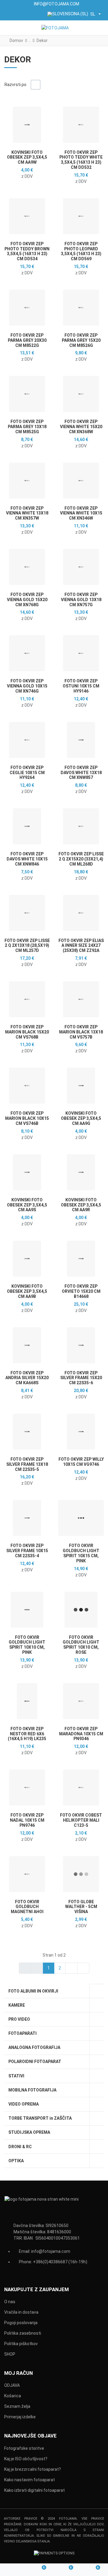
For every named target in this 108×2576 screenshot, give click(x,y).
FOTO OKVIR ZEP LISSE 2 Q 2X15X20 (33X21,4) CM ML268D (81, 859)
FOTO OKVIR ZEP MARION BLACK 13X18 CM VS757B (81, 1032)
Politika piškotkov (21, 2344)
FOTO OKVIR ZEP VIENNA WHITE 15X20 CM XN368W (81, 427)
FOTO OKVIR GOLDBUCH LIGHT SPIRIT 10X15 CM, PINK (81, 1553)
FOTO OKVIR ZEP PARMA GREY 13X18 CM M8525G (27, 427)
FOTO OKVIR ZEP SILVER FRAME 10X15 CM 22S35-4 (27, 1551)
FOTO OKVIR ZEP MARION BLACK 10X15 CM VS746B (27, 1118)
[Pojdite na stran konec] (83, 1968)
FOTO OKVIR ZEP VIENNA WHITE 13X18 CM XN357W (27, 513)
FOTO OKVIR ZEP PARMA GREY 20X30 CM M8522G (27, 340)
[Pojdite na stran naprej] (71, 1968)
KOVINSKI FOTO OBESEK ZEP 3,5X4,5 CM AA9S (27, 1205)
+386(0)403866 (48, 2262)
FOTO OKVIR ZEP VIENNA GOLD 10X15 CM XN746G (27, 686)
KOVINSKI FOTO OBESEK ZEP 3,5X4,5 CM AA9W (27, 157)
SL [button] (93, 14)
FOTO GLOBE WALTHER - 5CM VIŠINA (81, 1907)
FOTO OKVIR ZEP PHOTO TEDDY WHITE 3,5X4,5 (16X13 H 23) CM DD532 (81, 160)
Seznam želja (17, 2406)
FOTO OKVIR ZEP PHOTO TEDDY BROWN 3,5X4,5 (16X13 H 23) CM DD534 (27, 251)
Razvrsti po (15, 85)
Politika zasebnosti (23, 2333)
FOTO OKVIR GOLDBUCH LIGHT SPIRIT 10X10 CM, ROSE (81, 1645)
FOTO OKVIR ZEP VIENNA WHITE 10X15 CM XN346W (81, 513)
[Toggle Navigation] (10, 28)
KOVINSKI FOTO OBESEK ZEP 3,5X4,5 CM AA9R (81, 1205)
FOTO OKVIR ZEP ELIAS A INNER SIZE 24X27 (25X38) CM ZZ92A (81, 946)
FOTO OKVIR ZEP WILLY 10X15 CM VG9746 (81, 1462)
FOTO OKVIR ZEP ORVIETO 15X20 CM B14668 (81, 1291)
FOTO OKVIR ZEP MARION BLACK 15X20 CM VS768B (27, 1032)
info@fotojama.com (51, 2251)
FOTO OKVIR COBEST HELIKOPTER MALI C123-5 (81, 1820)
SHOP (10, 2354)
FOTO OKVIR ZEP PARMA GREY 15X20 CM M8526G (81, 340)
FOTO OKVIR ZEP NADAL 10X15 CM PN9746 (27, 1820)
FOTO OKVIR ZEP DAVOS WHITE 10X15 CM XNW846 (27, 859)
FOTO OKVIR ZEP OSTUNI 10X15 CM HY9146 (81, 686)
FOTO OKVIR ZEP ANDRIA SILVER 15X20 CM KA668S (27, 1378)
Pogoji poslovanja (21, 2323)
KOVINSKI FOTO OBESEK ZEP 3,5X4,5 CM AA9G (81, 1118)
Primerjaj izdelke (20, 2417)
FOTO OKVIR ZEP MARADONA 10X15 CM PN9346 (81, 1734)
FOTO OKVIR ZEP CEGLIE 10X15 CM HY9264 (27, 773)
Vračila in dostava (21, 2312)
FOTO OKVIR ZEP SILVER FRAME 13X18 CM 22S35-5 (27, 1464)
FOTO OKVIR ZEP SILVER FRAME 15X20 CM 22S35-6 (81, 1378)
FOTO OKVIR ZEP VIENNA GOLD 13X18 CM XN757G (81, 600)
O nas (10, 2302)
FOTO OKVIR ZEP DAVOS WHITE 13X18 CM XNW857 (81, 773)
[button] (99, 28)
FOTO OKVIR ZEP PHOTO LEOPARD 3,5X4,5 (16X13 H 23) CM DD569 (81, 251)
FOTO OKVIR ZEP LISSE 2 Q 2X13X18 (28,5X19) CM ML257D (27, 946)
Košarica (13, 2396)
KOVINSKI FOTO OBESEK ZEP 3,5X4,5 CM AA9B (27, 1291)
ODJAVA (12, 2385)
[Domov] (13, 2570)
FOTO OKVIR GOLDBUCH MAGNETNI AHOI (27, 1907)
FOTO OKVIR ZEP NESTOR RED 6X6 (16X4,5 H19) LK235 (27, 1734)
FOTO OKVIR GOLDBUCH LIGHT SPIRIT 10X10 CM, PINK (27, 1645)
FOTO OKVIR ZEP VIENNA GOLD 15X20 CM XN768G (27, 600)
